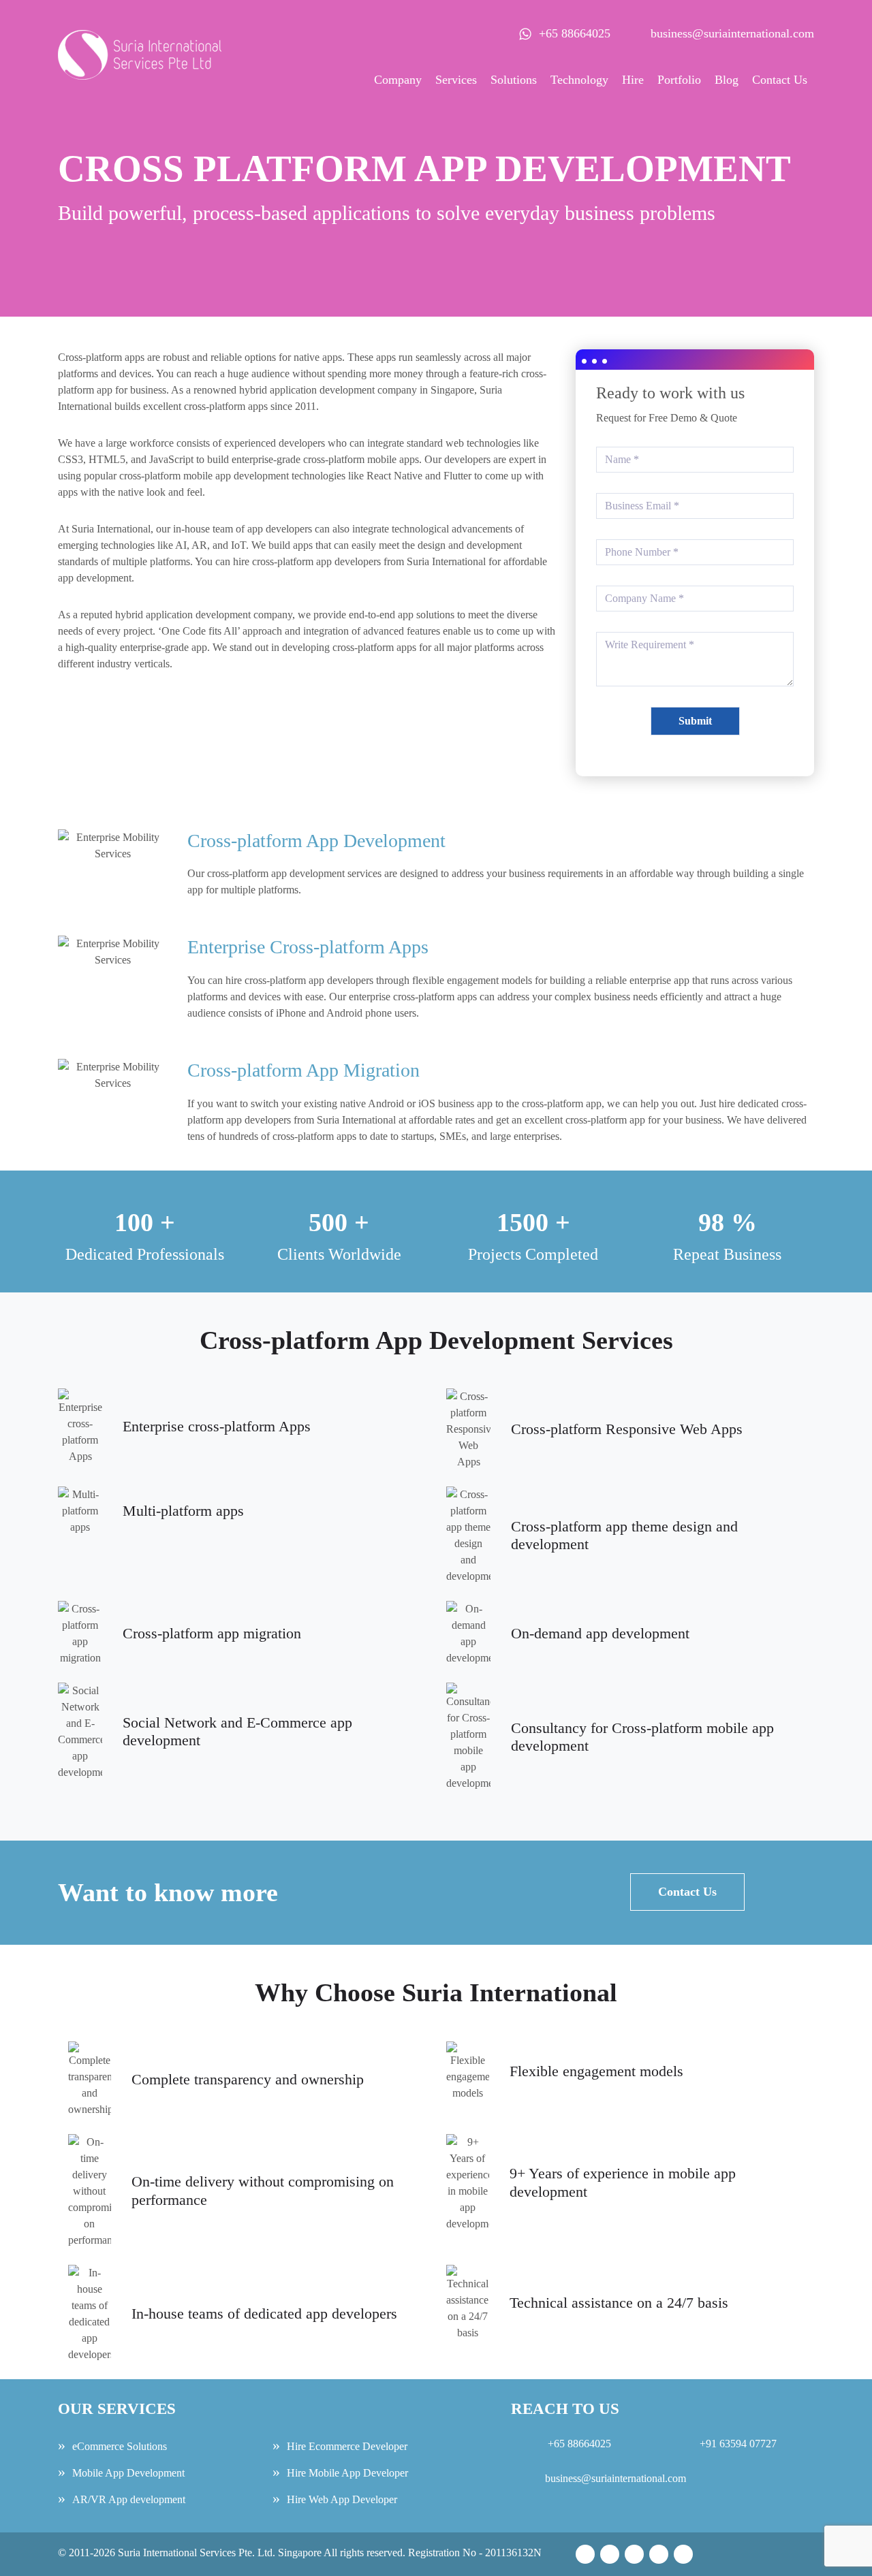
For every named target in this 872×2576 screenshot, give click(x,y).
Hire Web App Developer (342, 2499)
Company (398, 80)
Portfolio (679, 80)
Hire (633, 80)
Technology (579, 80)
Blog (727, 80)
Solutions (514, 80)
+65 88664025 (575, 33)
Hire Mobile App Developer (347, 2473)
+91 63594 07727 (737, 2444)
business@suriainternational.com (732, 33)
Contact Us (780, 80)
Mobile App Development (128, 2473)
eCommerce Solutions (120, 2446)
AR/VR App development (129, 2499)
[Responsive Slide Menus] (140, 37)
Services (456, 80)
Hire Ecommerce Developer (347, 2446)
